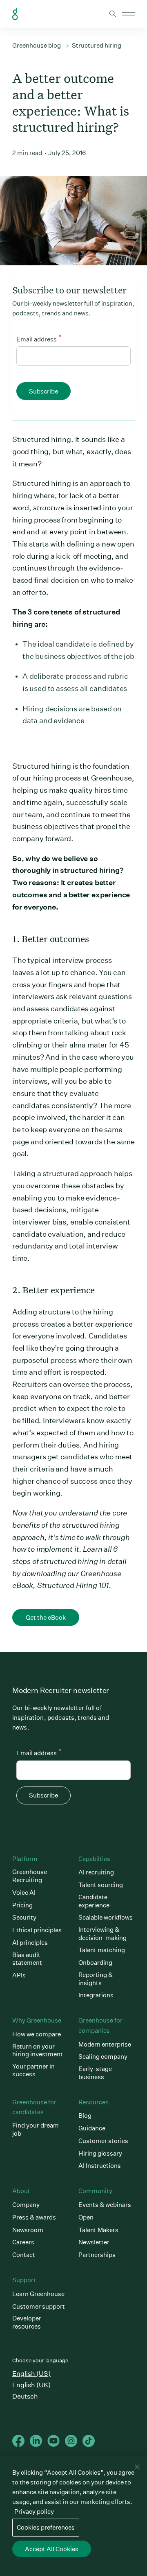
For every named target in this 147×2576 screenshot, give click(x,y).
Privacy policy (34, 2511)
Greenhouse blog (37, 45)
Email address (39, 338)
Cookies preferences (46, 2527)
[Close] (137, 2467)
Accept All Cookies (52, 2549)
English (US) (31, 2374)
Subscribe (43, 391)
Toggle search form (113, 14)
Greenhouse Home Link (15, 14)
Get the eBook (46, 1617)
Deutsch (25, 2396)
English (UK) (31, 2385)
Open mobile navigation (128, 14)
